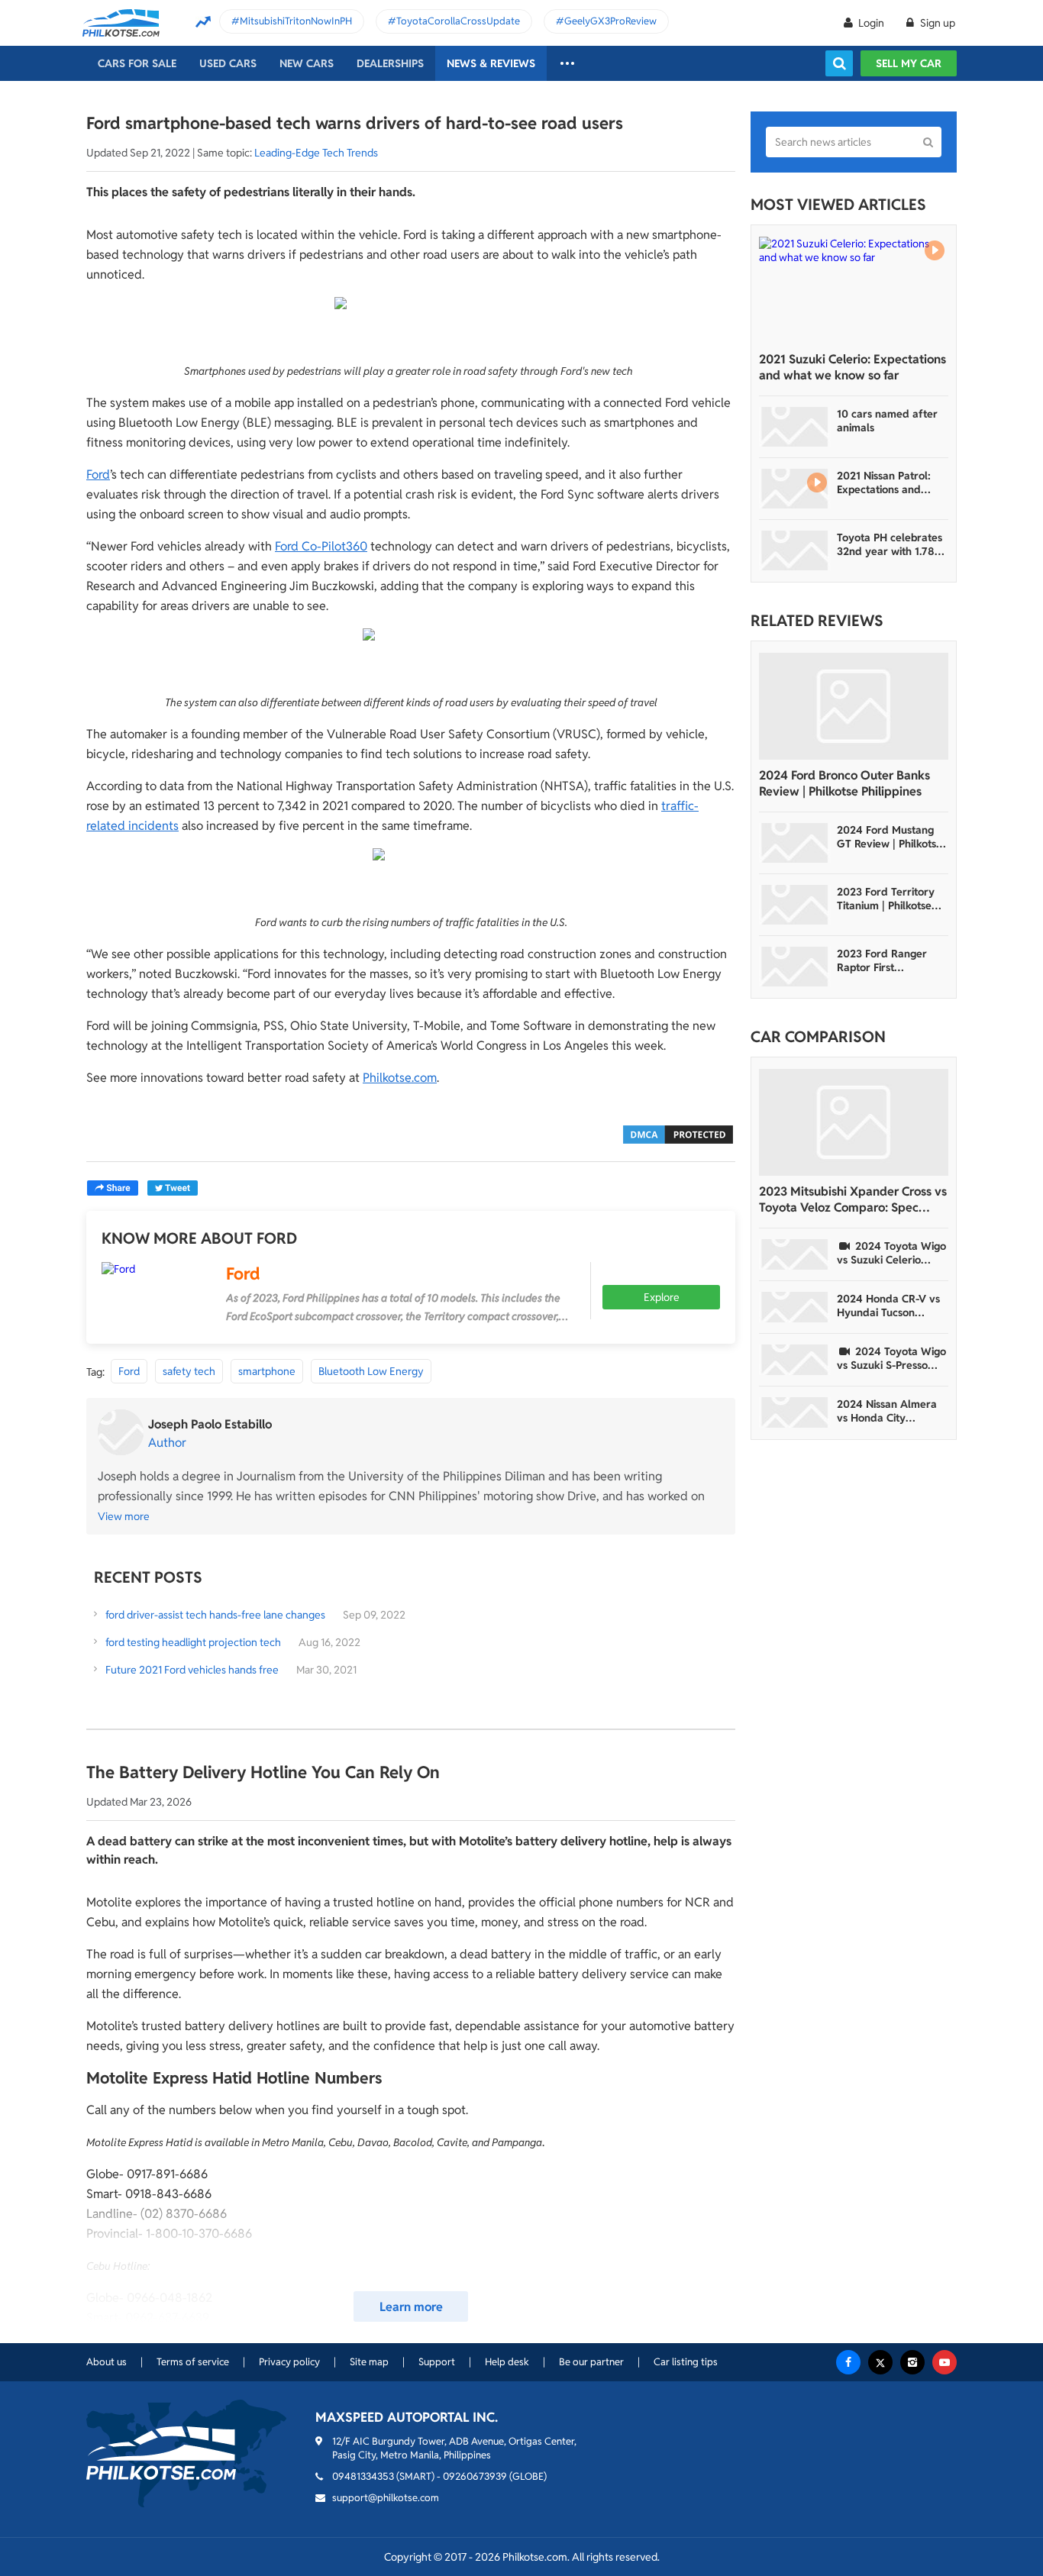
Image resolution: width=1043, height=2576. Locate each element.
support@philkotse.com (386, 2498)
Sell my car (909, 63)
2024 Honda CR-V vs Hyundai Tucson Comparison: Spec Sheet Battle (888, 1306)
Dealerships (390, 63)
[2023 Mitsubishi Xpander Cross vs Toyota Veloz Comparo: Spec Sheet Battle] (854, 1122)
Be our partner (591, 2362)
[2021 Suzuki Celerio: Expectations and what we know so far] (854, 290)
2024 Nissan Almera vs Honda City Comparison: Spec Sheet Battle (887, 1411)
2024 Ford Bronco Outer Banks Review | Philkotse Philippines (844, 783)
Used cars (228, 63)
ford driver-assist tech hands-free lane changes (215, 1615)
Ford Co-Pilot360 (321, 546)
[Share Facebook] (113, 1188)
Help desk (507, 2362)
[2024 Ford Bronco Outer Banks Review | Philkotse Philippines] (854, 706)
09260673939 (475, 2476)
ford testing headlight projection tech (193, 1642)
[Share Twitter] (173, 1188)
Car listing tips (686, 2362)
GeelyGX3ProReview (610, 21)
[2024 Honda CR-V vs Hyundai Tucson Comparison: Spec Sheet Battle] (795, 1307)
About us (107, 2362)
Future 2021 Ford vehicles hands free (192, 1670)
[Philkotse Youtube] (945, 2362)
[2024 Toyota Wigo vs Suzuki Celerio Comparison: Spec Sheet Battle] (795, 1254)
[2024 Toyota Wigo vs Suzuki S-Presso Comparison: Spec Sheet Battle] (795, 1360)
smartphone (267, 1371)
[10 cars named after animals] (795, 427)
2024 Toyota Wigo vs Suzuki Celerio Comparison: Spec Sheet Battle (891, 1253)
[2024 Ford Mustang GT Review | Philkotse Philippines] (795, 843)
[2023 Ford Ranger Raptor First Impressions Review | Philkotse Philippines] (795, 967)
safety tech (189, 1371)
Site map (369, 2362)
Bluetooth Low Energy (371, 1371)
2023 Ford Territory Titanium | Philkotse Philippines (886, 899)
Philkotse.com (400, 1078)
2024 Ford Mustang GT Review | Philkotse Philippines (890, 837)
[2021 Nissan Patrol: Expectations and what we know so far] (795, 489)
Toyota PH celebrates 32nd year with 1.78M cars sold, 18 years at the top (890, 544)
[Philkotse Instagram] (912, 2362)
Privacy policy (289, 2362)
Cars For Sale (137, 63)
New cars (307, 63)
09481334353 (363, 2476)
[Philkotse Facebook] (848, 2362)
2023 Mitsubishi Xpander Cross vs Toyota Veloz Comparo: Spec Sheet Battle (853, 1199)
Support (437, 2362)
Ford (98, 475)
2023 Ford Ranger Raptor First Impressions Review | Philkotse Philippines (888, 960)
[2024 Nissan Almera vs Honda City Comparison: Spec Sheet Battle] (795, 1412)
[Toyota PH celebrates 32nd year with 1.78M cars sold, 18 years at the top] (795, 550)
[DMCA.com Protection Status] (678, 1133)
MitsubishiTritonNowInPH (296, 21)
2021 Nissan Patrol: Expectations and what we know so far (888, 483)
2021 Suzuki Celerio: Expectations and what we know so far (852, 367)
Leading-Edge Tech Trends (316, 153)
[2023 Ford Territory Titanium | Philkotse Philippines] (795, 905)
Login (871, 23)
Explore (662, 1297)
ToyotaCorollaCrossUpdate (458, 21)
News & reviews (491, 63)
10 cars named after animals (887, 421)
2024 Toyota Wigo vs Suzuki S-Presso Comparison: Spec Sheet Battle (891, 1358)
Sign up (936, 23)
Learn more (411, 2307)
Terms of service (193, 2362)
